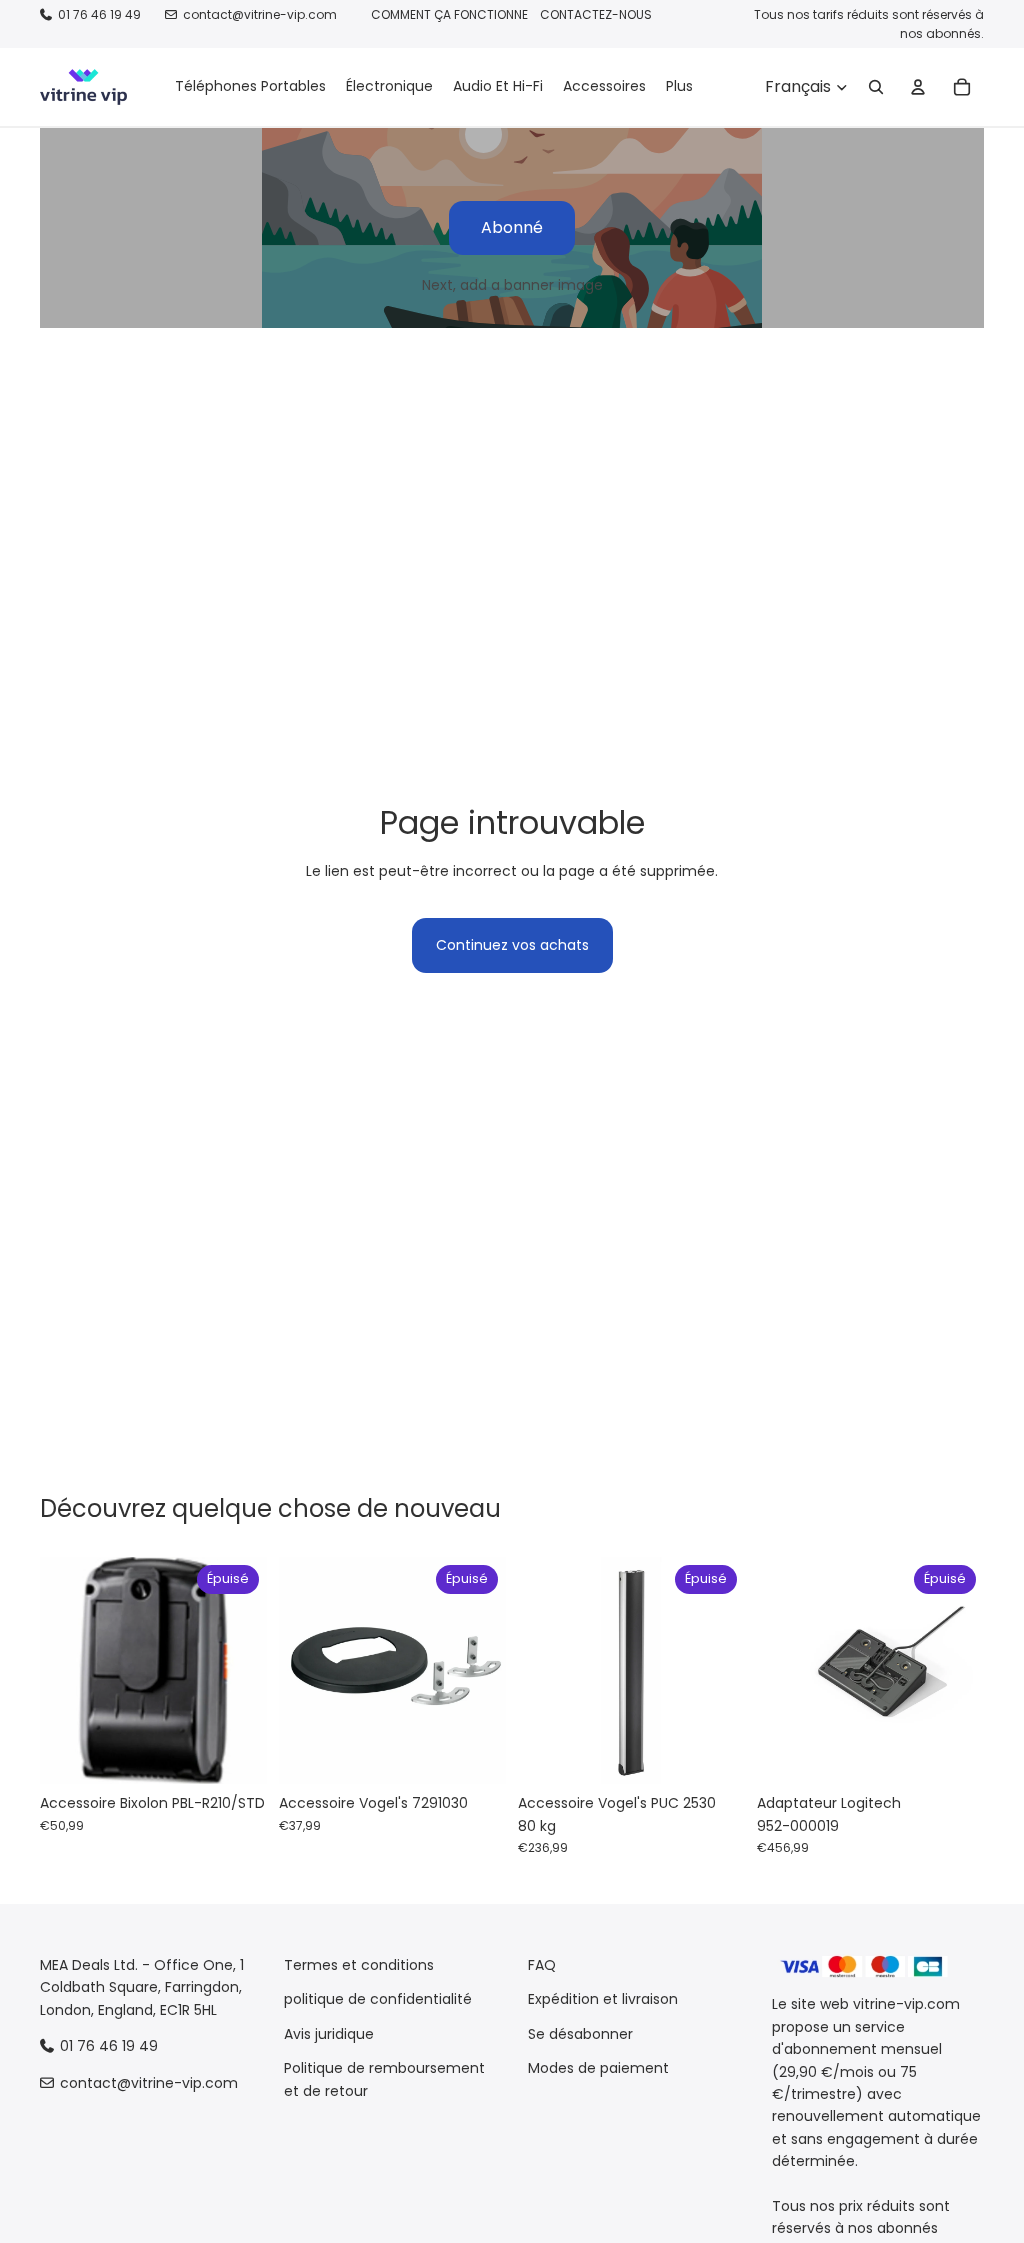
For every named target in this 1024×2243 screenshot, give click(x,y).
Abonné (512, 227)
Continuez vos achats (512, 945)
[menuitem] (679, 87)
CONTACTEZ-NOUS (596, 14)
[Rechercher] (876, 87)
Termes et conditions (359, 1965)
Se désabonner (580, 2033)
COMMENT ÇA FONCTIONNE (449, 14)
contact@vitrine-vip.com (260, 14)
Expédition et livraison (603, 1999)
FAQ (542, 1965)
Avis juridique (329, 2033)
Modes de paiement (598, 2068)
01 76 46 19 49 (99, 14)
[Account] (918, 87)
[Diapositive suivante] (245, 1671)
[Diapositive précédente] (62, 1671)
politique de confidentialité (378, 1999)
